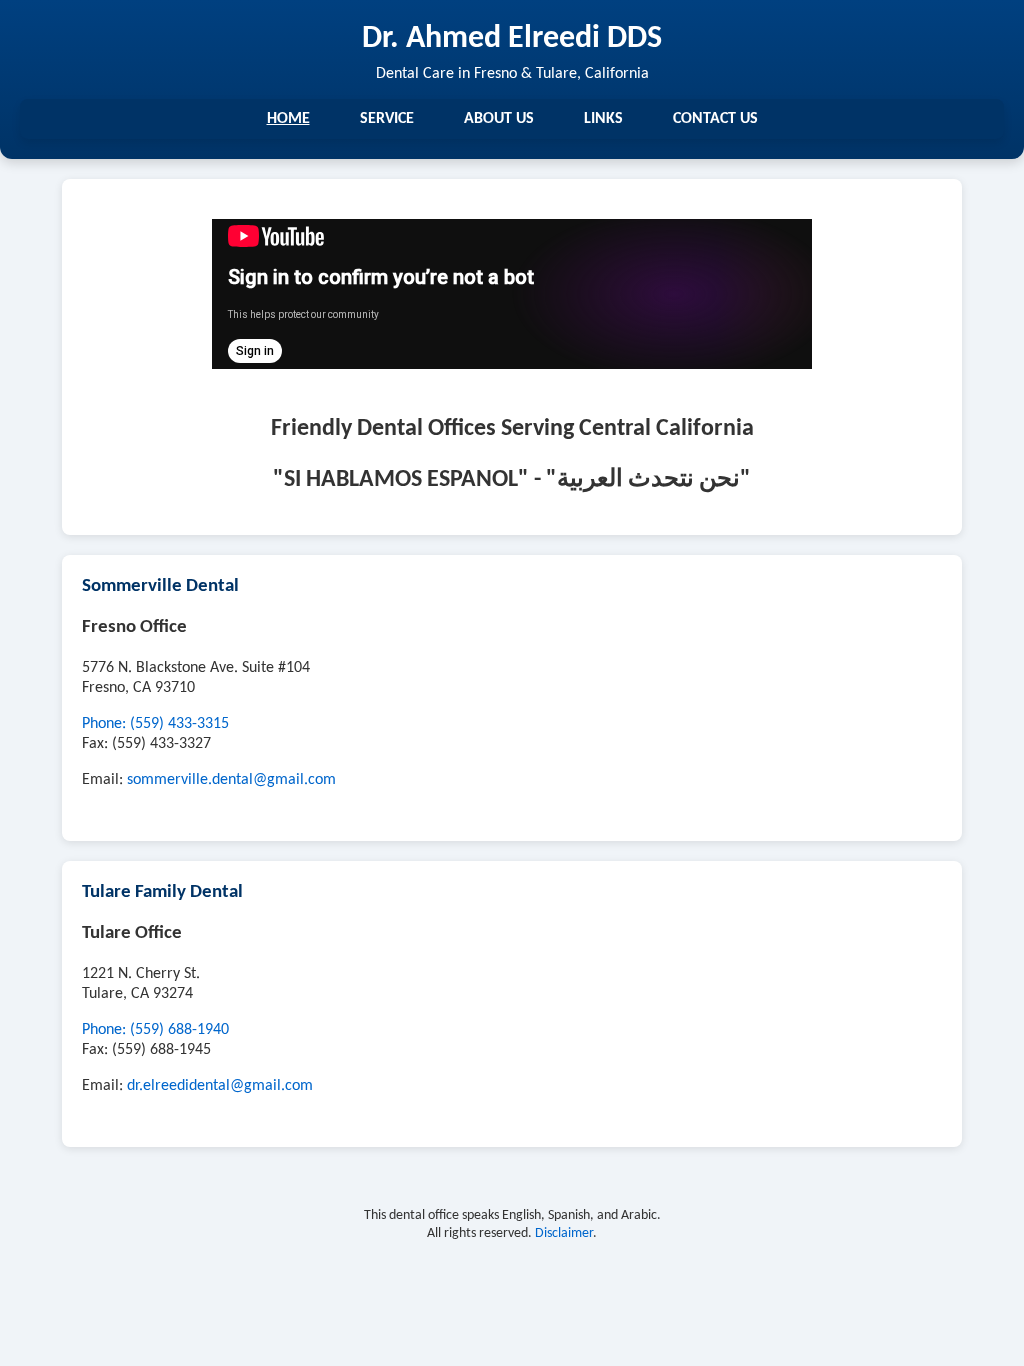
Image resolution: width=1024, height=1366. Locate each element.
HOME (288, 119)
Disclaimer (564, 1233)
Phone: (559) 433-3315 (155, 724)
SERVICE (387, 119)
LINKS (603, 119)
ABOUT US (499, 119)
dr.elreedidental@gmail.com (220, 1086)
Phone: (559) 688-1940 (155, 1030)
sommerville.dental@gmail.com (231, 780)
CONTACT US (715, 119)
